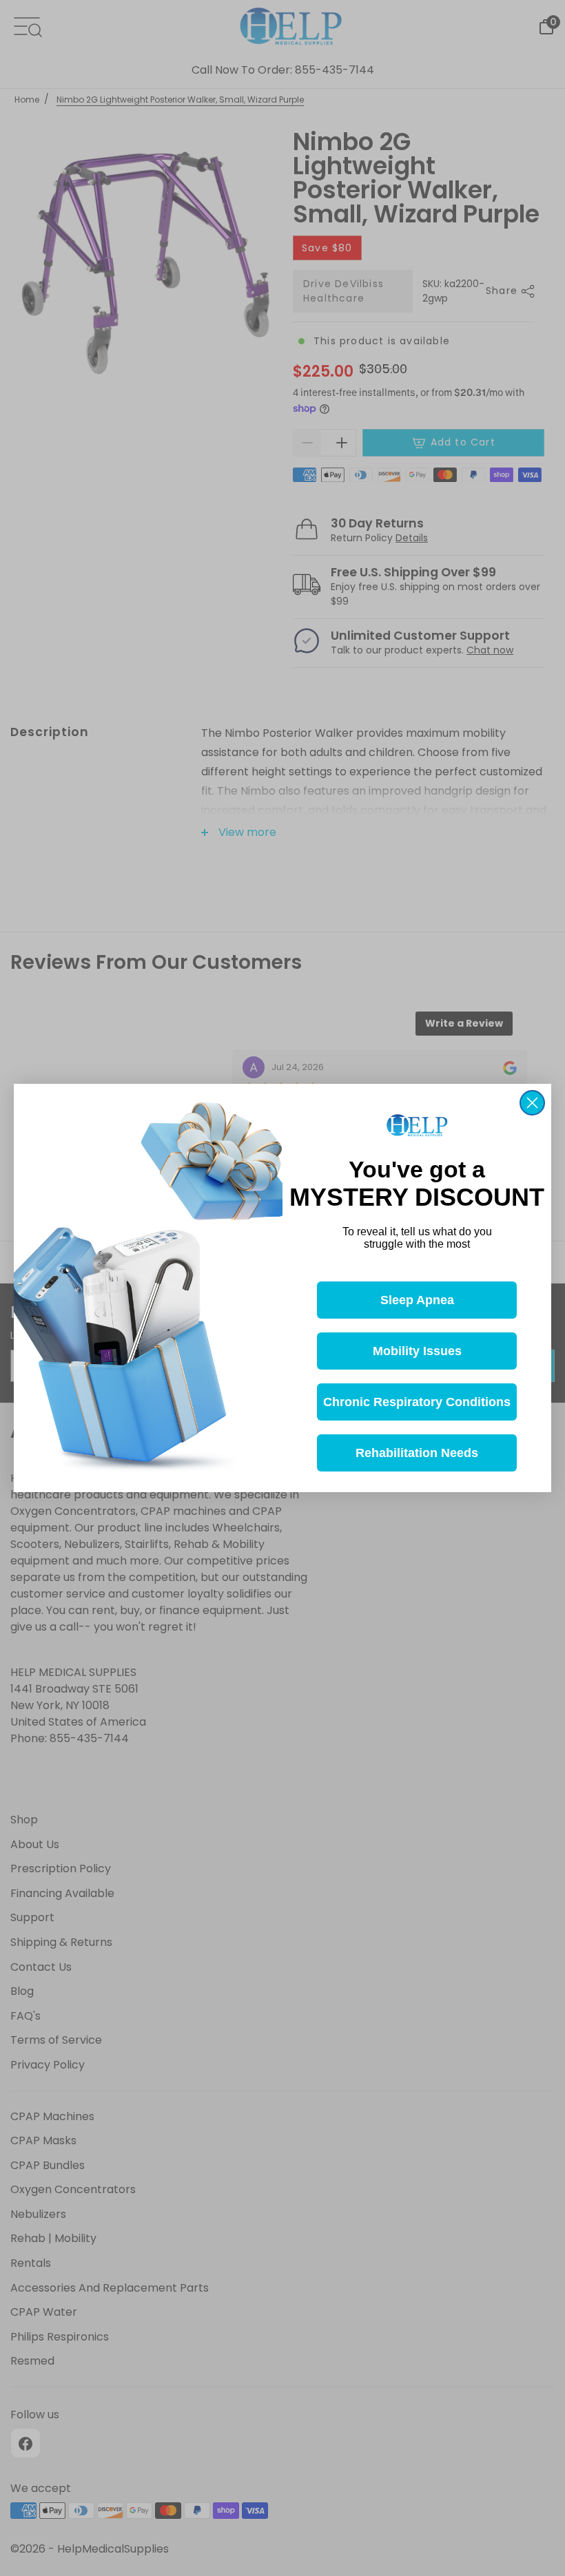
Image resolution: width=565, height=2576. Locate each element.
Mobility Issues (417, 1351)
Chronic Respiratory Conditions (417, 1402)
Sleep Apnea (417, 1300)
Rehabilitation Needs (417, 1453)
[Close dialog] (532, 1103)
